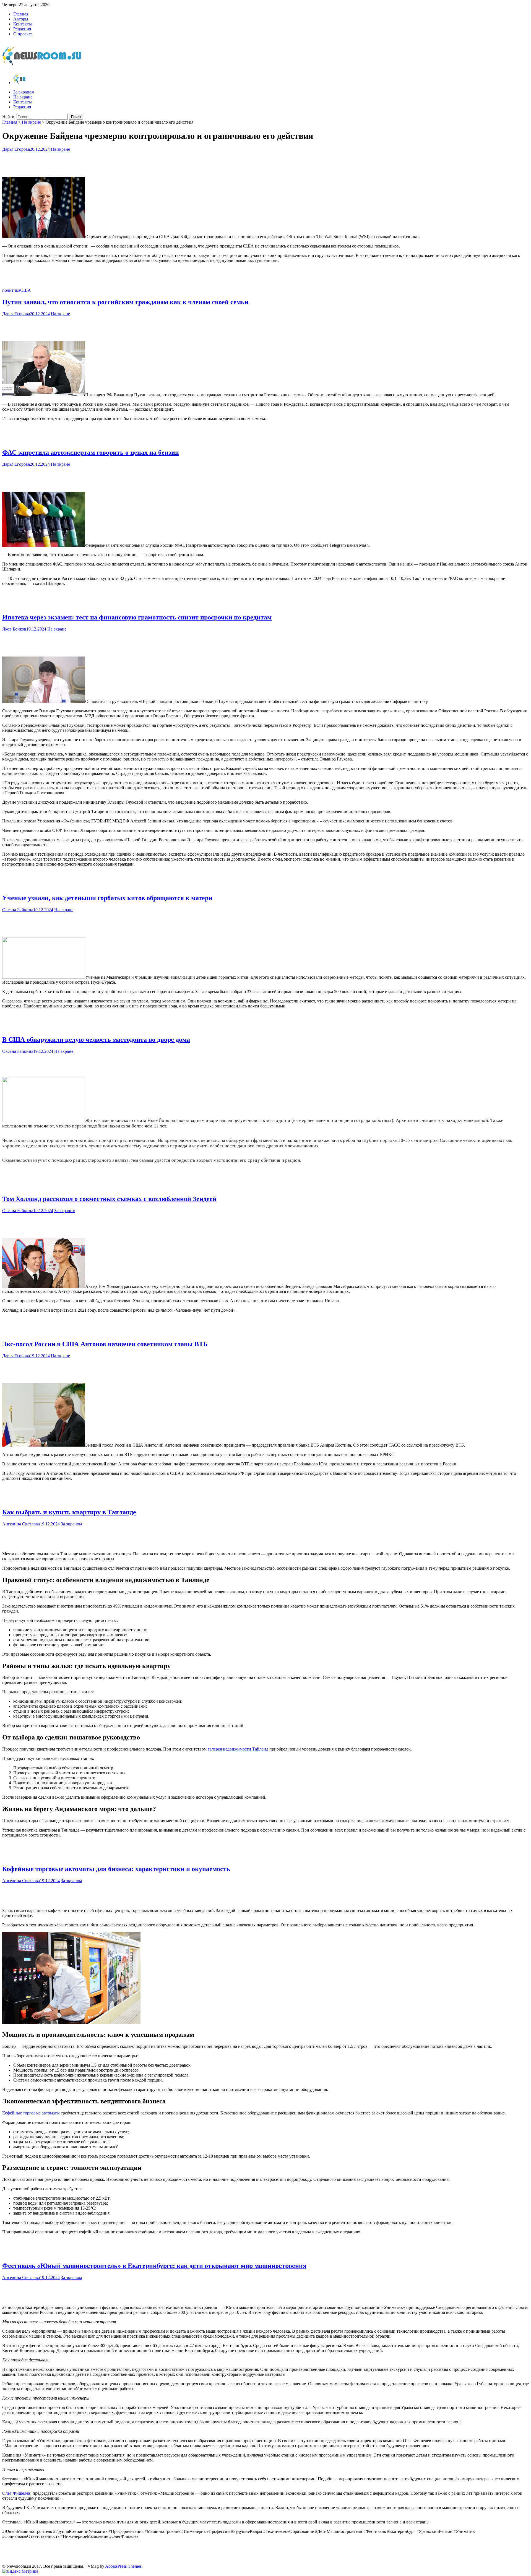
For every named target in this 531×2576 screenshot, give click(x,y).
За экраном (24, 92)
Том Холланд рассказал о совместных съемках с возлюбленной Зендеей (109, 1199)
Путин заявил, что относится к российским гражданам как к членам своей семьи (125, 302)
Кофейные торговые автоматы (31, 2113)
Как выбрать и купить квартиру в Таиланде (69, 1512)
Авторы (21, 19)
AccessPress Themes (123, 2566)
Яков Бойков (14, 629)
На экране (23, 97)
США (26, 290)
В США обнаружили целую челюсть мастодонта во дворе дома (96, 1040)
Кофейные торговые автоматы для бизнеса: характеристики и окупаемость (116, 1869)
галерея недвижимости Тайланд (238, 1749)
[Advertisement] (265, 163)
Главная (21, 14)
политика (11, 290)
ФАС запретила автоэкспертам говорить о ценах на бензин (91, 452)
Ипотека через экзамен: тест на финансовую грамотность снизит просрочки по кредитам (137, 617)
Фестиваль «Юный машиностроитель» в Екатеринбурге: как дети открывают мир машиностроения (154, 2266)
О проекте (23, 34)
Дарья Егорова (16, 149)
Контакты (23, 24)
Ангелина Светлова (21, 1524)
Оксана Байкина (18, 910)
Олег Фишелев (16, 2493)
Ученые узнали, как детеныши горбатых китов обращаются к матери (107, 898)
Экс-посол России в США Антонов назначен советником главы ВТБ (105, 1344)
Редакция (22, 29)
